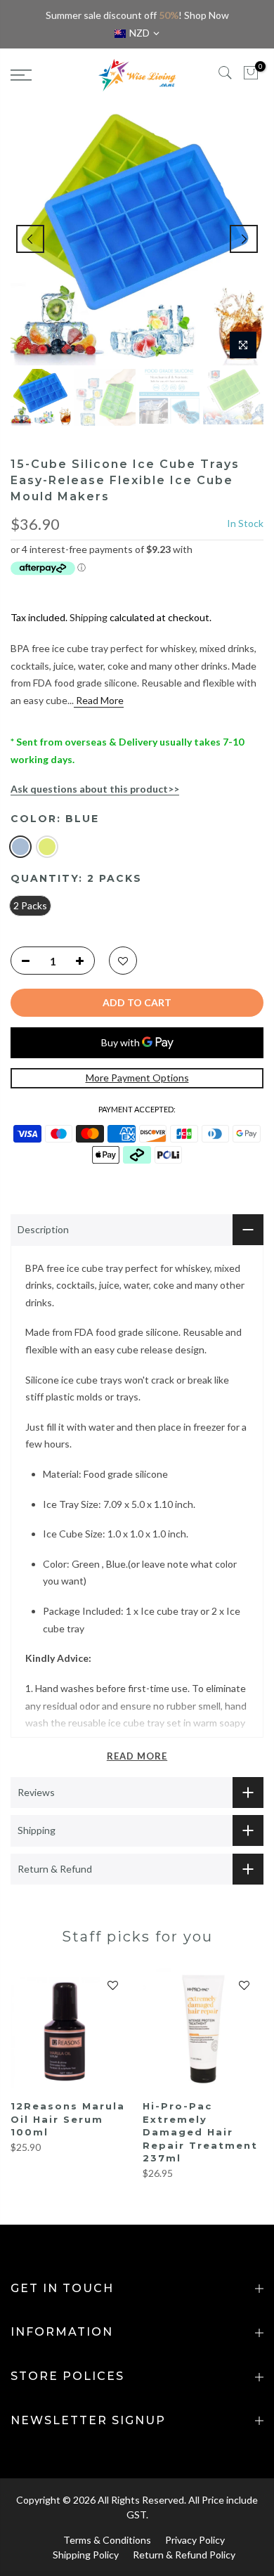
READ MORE (137, 1756)
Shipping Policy (86, 2555)
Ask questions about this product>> (95, 789)
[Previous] (30, 239)
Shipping (89, 617)
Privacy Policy (195, 2540)
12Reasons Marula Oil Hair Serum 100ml (68, 2119)
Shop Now (207, 15)
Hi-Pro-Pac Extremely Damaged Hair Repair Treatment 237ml (200, 2132)
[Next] (244, 239)
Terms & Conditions (107, 2540)
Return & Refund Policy (184, 2555)
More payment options (137, 1078)
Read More (99, 700)
